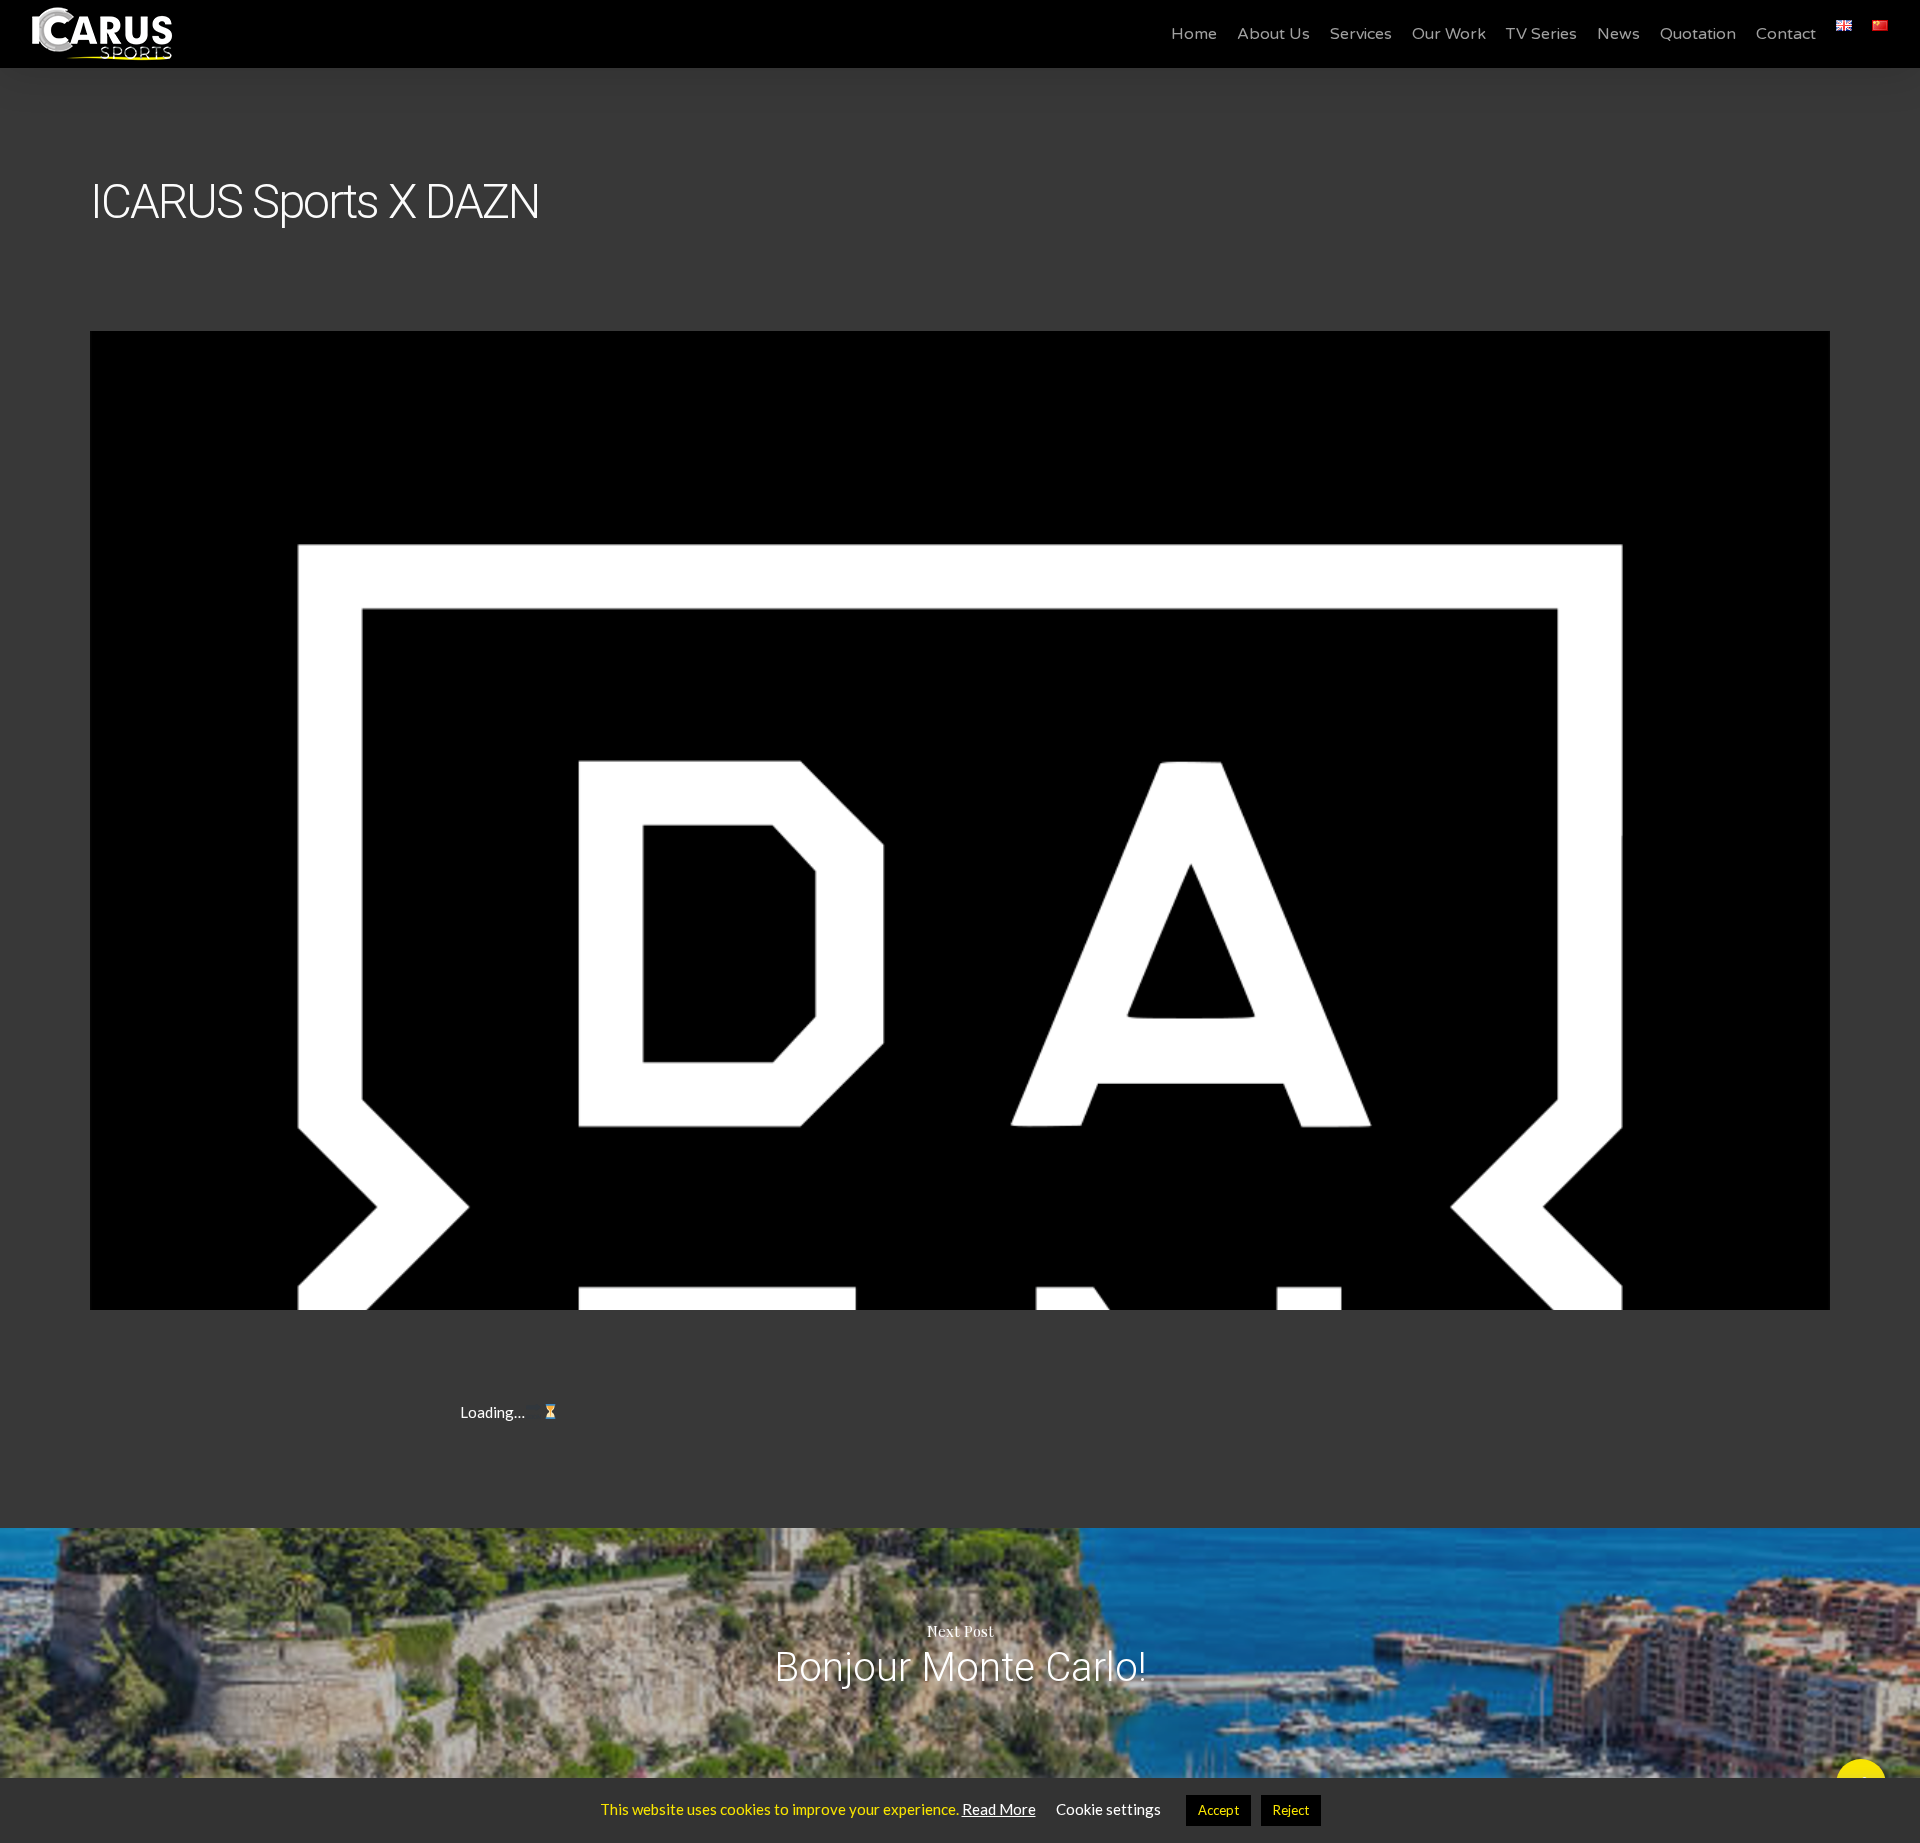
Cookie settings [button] (1108, 1809)
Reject (1291, 1810)
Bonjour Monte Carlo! (960, 1653)
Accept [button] (1218, 1810)
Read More (999, 1809)
